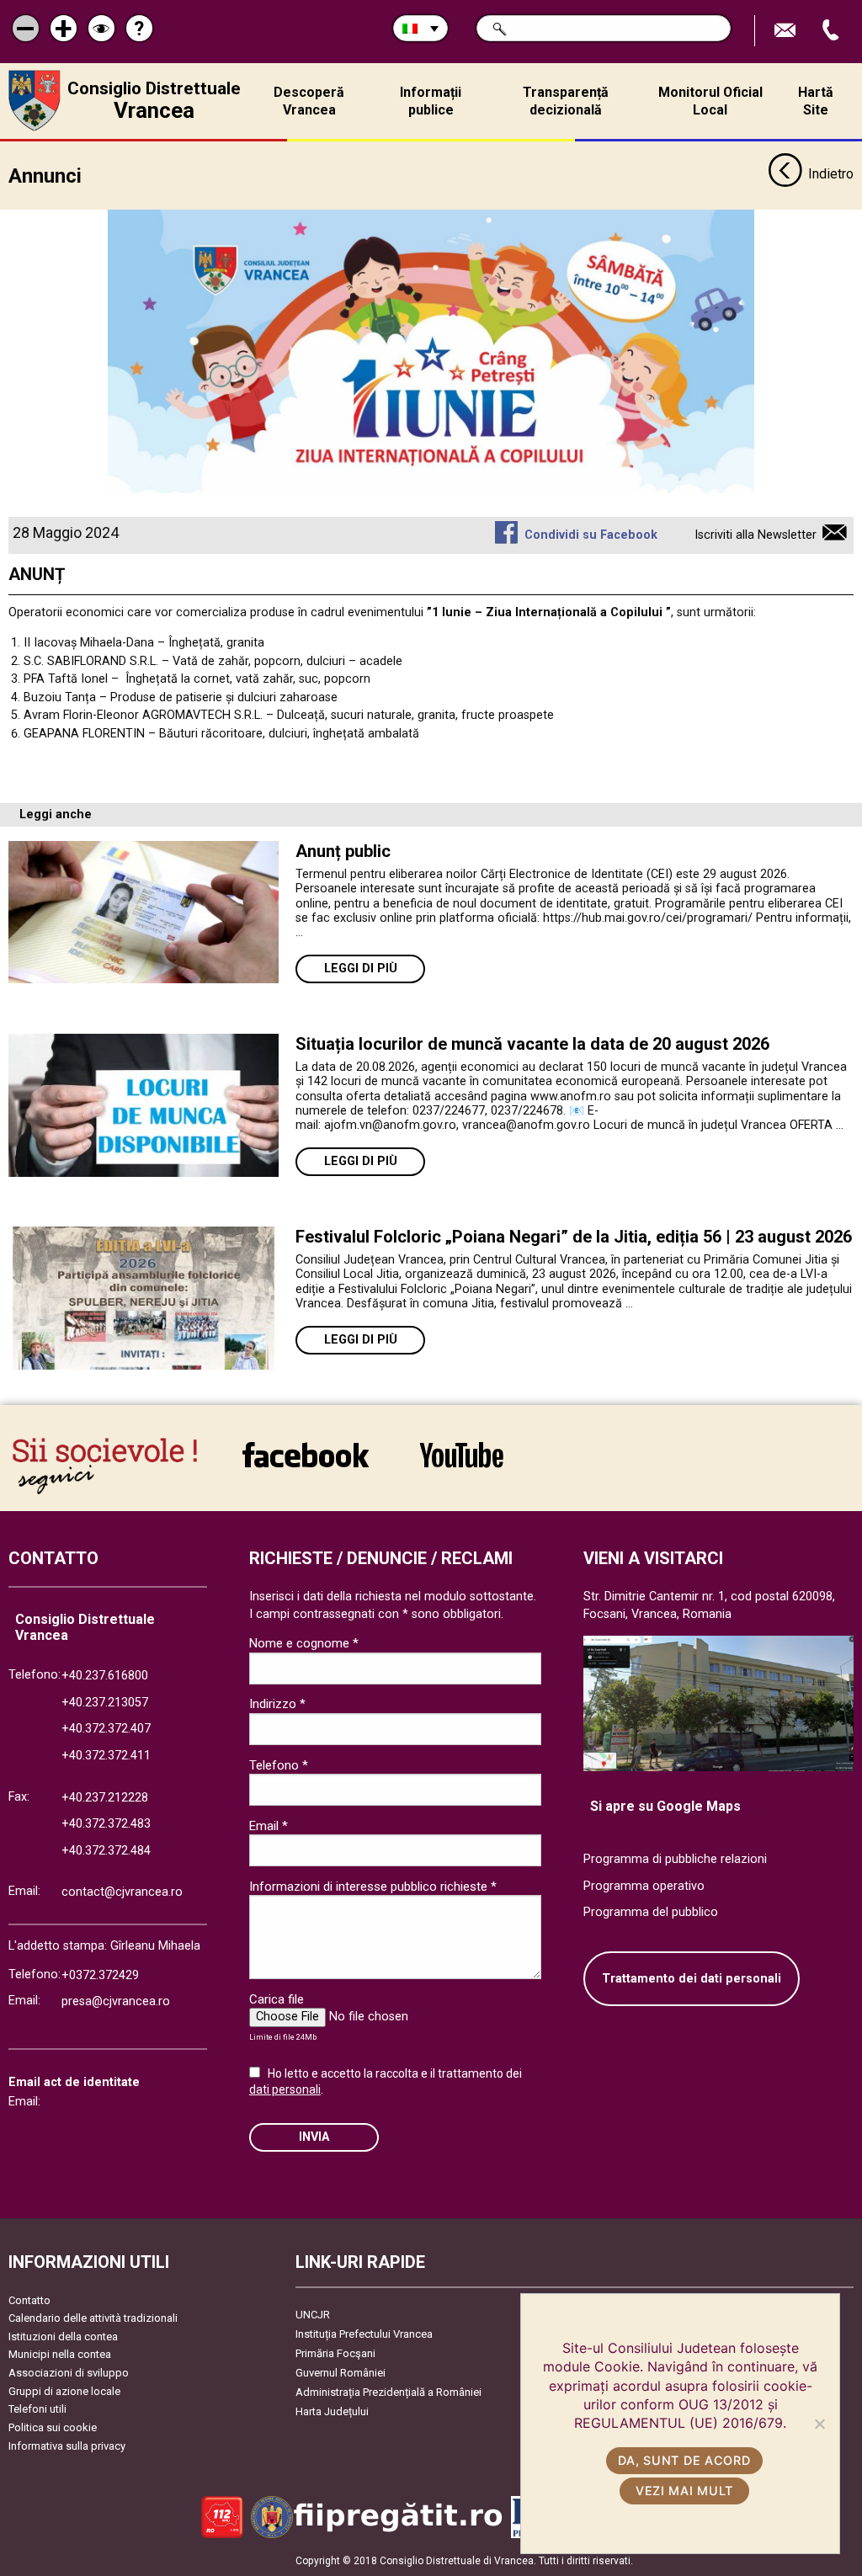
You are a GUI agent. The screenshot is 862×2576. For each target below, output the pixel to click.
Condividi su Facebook (591, 535)
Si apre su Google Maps (665, 1806)
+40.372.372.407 (106, 1729)
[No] (819, 2424)
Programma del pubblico (651, 1912)
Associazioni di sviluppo (69, 2373)
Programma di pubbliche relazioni (675, 1859)
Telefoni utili (37, 2409)
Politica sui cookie (53, 2427)
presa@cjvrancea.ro (116, 2001)
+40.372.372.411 (106, 1756)
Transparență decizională (566, 101)
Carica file (277, 1999)
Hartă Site (816, 101)
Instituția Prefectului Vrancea (364, 2334)
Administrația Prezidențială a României (388, 2392)
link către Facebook (306, 1466)
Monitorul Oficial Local (710, 101)
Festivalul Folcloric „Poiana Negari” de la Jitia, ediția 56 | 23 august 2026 (574, 1237)
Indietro (831, 174)
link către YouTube (461, 1466)
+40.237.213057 (105, 1703)
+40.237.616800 (105, 1676)
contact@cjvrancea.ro (122, 1892)
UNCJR (313, 2315)
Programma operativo (644, 1886)
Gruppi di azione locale (64, 2391)
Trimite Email (787, 31)
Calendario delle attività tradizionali (93, 2318)
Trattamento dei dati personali (692, 1979)
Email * (269, 1826)
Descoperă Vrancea (309, 101)
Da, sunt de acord (684, 2460)
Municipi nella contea (60, 2354)
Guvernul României (341, 2373)
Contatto (29, 2300)
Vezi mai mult (684, 2491)
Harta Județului (332, 2411)
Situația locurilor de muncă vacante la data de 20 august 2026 (532, 1044)
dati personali (285, 2089)
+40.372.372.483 (106, 1824)
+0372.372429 (100, 1975)
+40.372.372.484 (106, 1851)
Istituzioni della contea (63, 2336)
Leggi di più (361, 969)
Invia (314, 2137)
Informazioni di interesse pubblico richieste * (373, 1887)
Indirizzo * (277, 1704)
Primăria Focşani (335, 2353)
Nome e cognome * (304, 1643)
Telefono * (279, 1765)
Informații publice (431, 101)
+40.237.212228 (105, 1798)
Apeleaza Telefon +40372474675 (833, 31)
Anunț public (343, 851)
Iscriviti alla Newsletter (756, 535)
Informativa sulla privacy (67, 2446)
